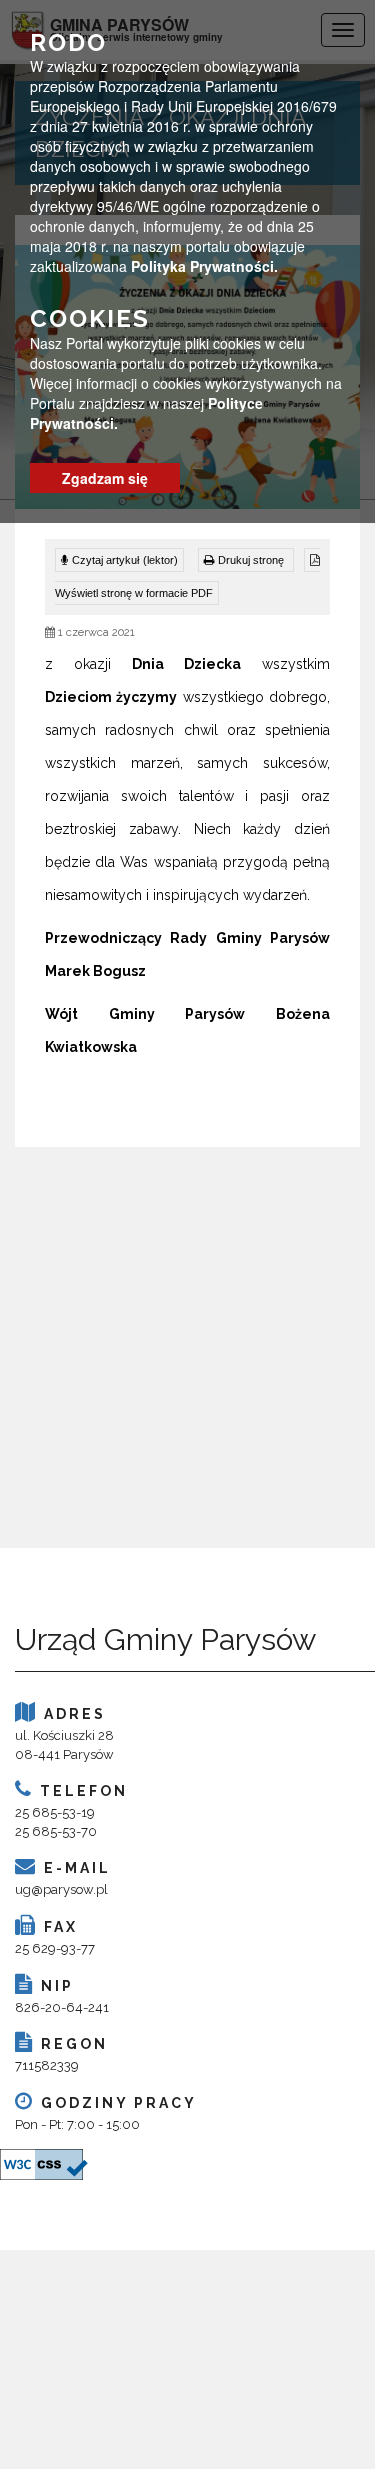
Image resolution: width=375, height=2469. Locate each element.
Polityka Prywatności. (204, 266)
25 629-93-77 (55, 1948)
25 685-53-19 (55, 1812)
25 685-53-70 (56, 1831)
